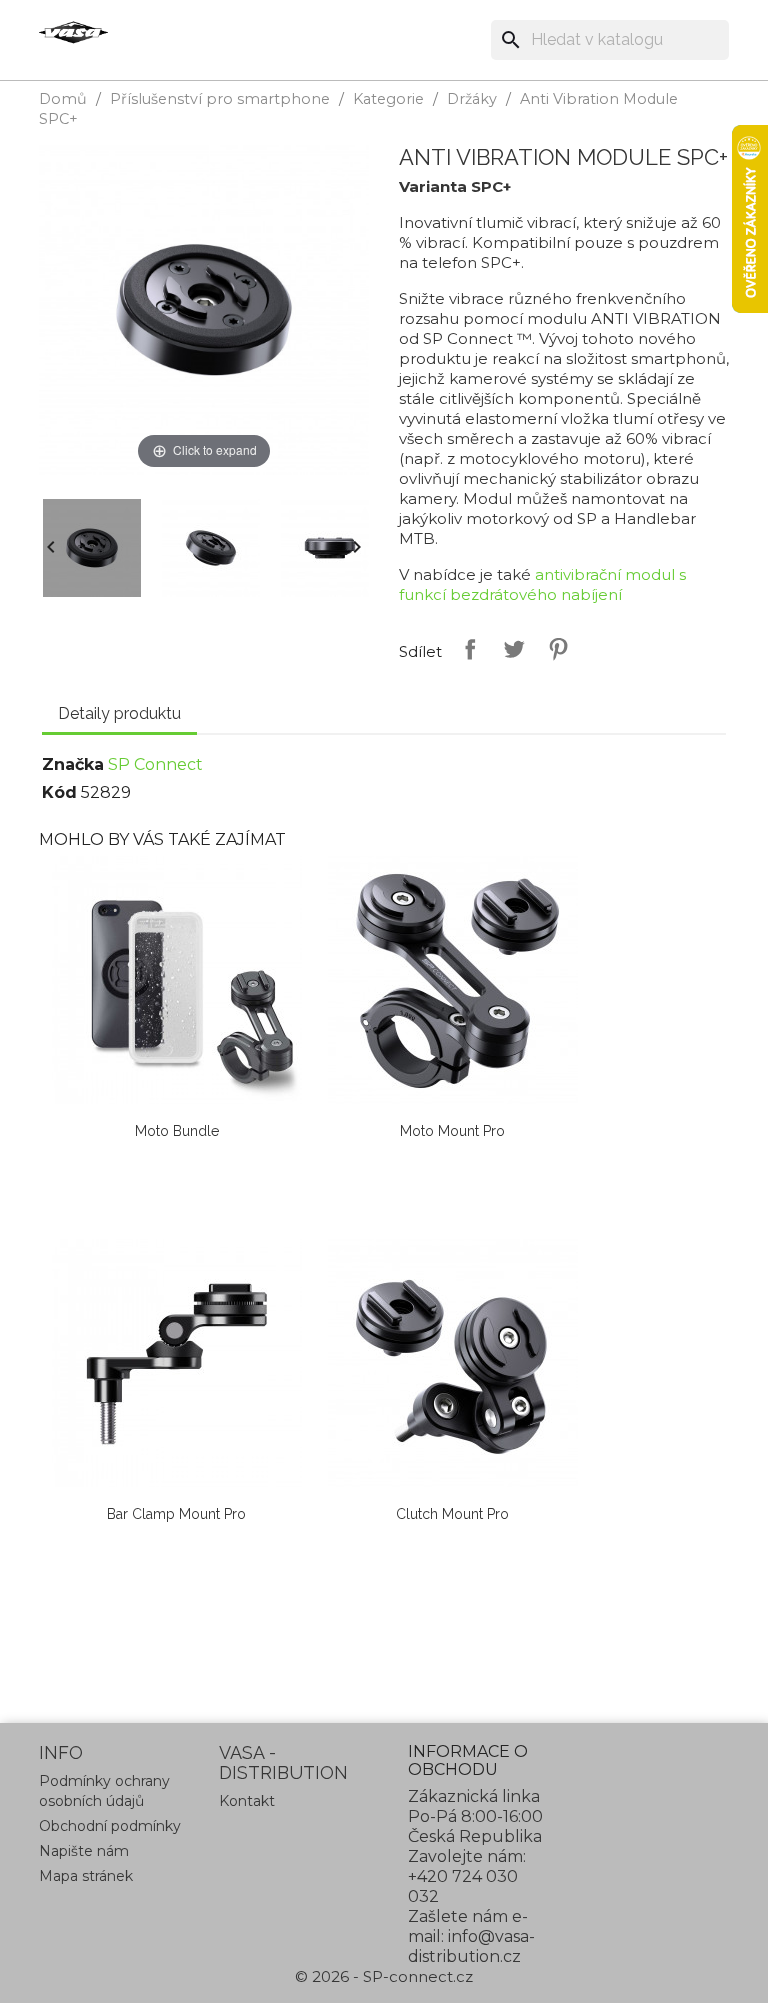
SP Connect (155, 764)
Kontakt (247, 1801)
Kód (59, 792)
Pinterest (554, 649)
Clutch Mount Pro (452, 1514)
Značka (73, 764)
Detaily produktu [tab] (119, 713)
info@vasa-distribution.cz (471, 1946)
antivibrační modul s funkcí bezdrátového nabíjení (542, 584)
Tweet (510, 649)
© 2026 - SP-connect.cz (384, 1976)
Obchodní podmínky (110, 1826)
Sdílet (466, 649)
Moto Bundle (177, 1131)
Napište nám (84, 1851)
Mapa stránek (86, 1876)
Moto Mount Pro (452, 1131)
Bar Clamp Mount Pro (176, 1514)
